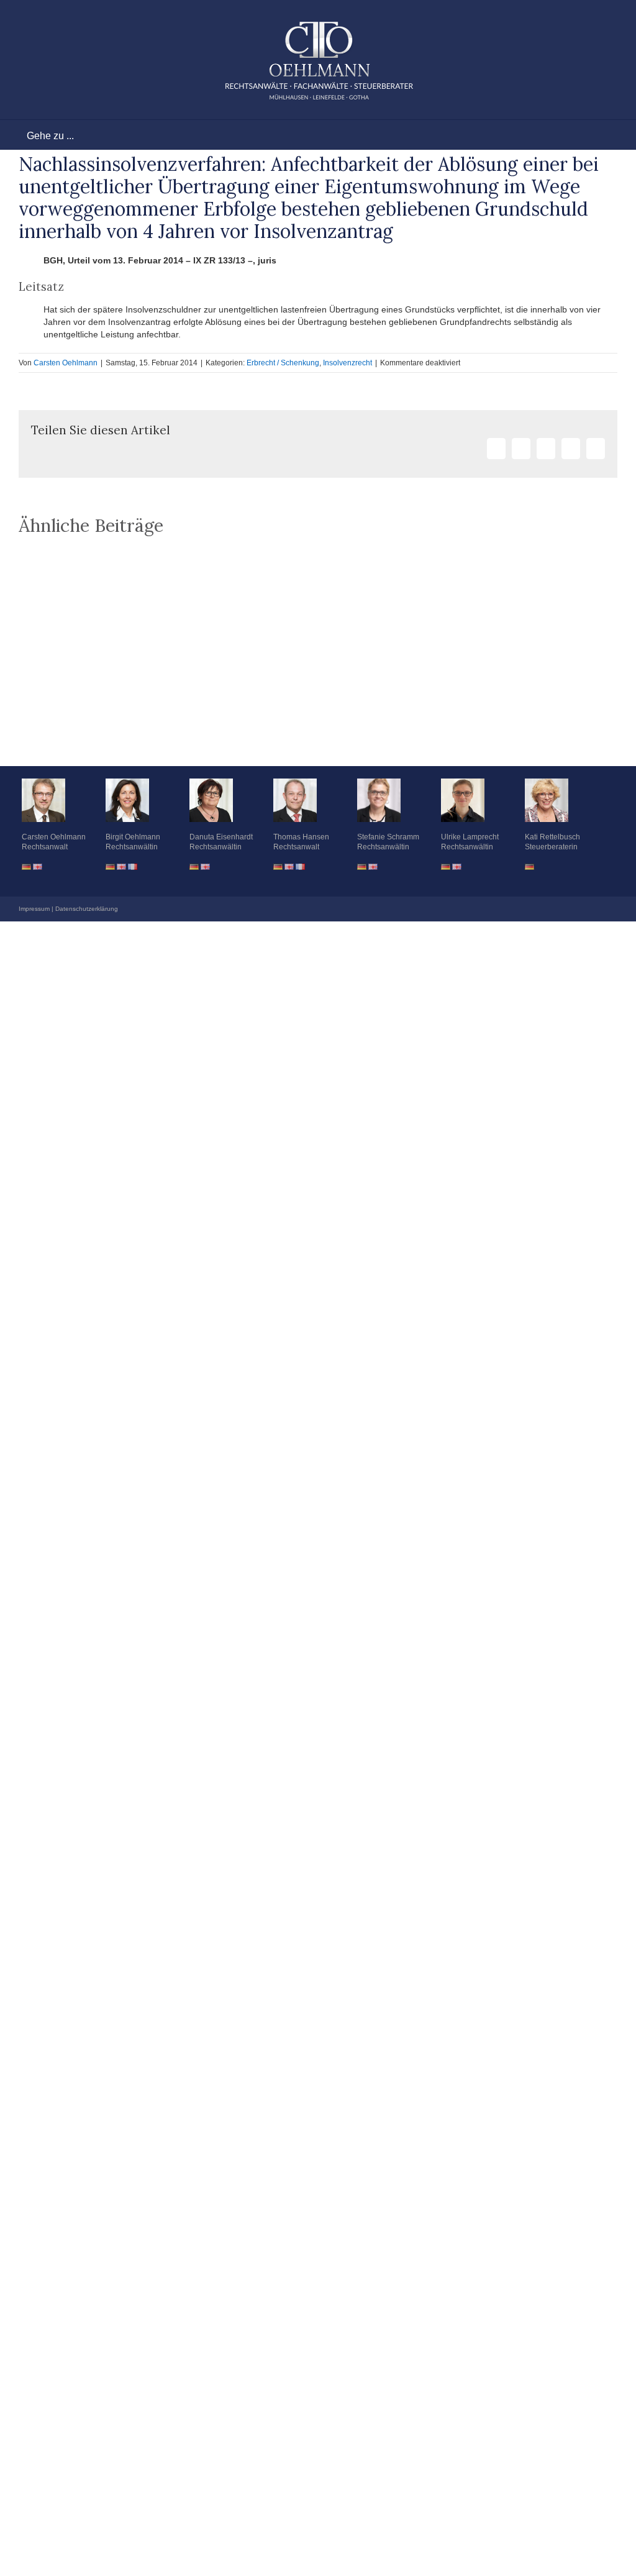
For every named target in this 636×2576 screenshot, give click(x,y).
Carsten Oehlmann (66, 363)
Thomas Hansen (301, 837)
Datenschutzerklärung (87, 909)
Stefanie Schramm (388, 837)
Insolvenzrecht (348, 363)
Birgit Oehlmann (133, 837)
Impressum (34, 909)
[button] (318, 735)
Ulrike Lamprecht (470, 837)
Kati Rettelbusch (552, 837)
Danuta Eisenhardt (221, 837)
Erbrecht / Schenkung (283, 363)
